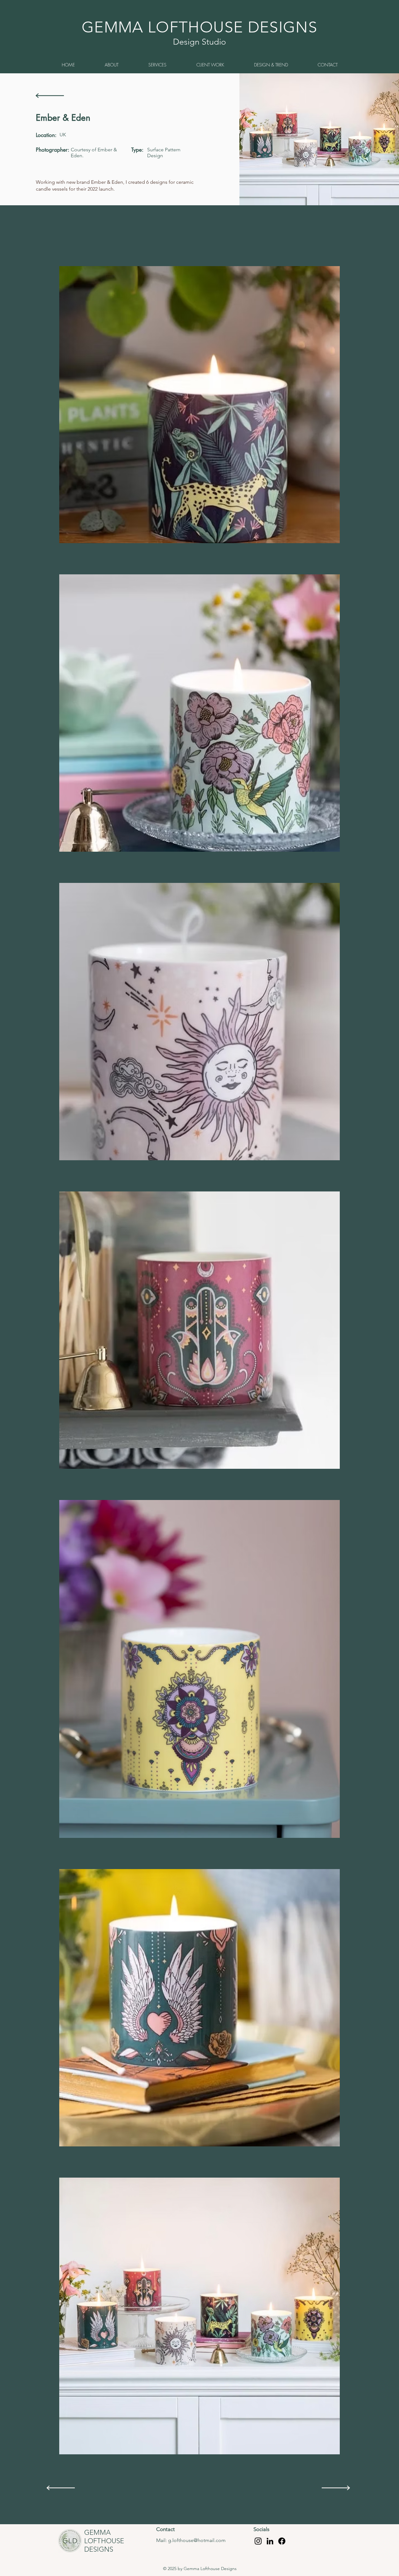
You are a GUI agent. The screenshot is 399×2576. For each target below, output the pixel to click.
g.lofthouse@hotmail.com (197, 2540)
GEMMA (97, 2532)
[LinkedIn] (270, 2541)
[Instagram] (258, 2541)
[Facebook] (282, 2541)
